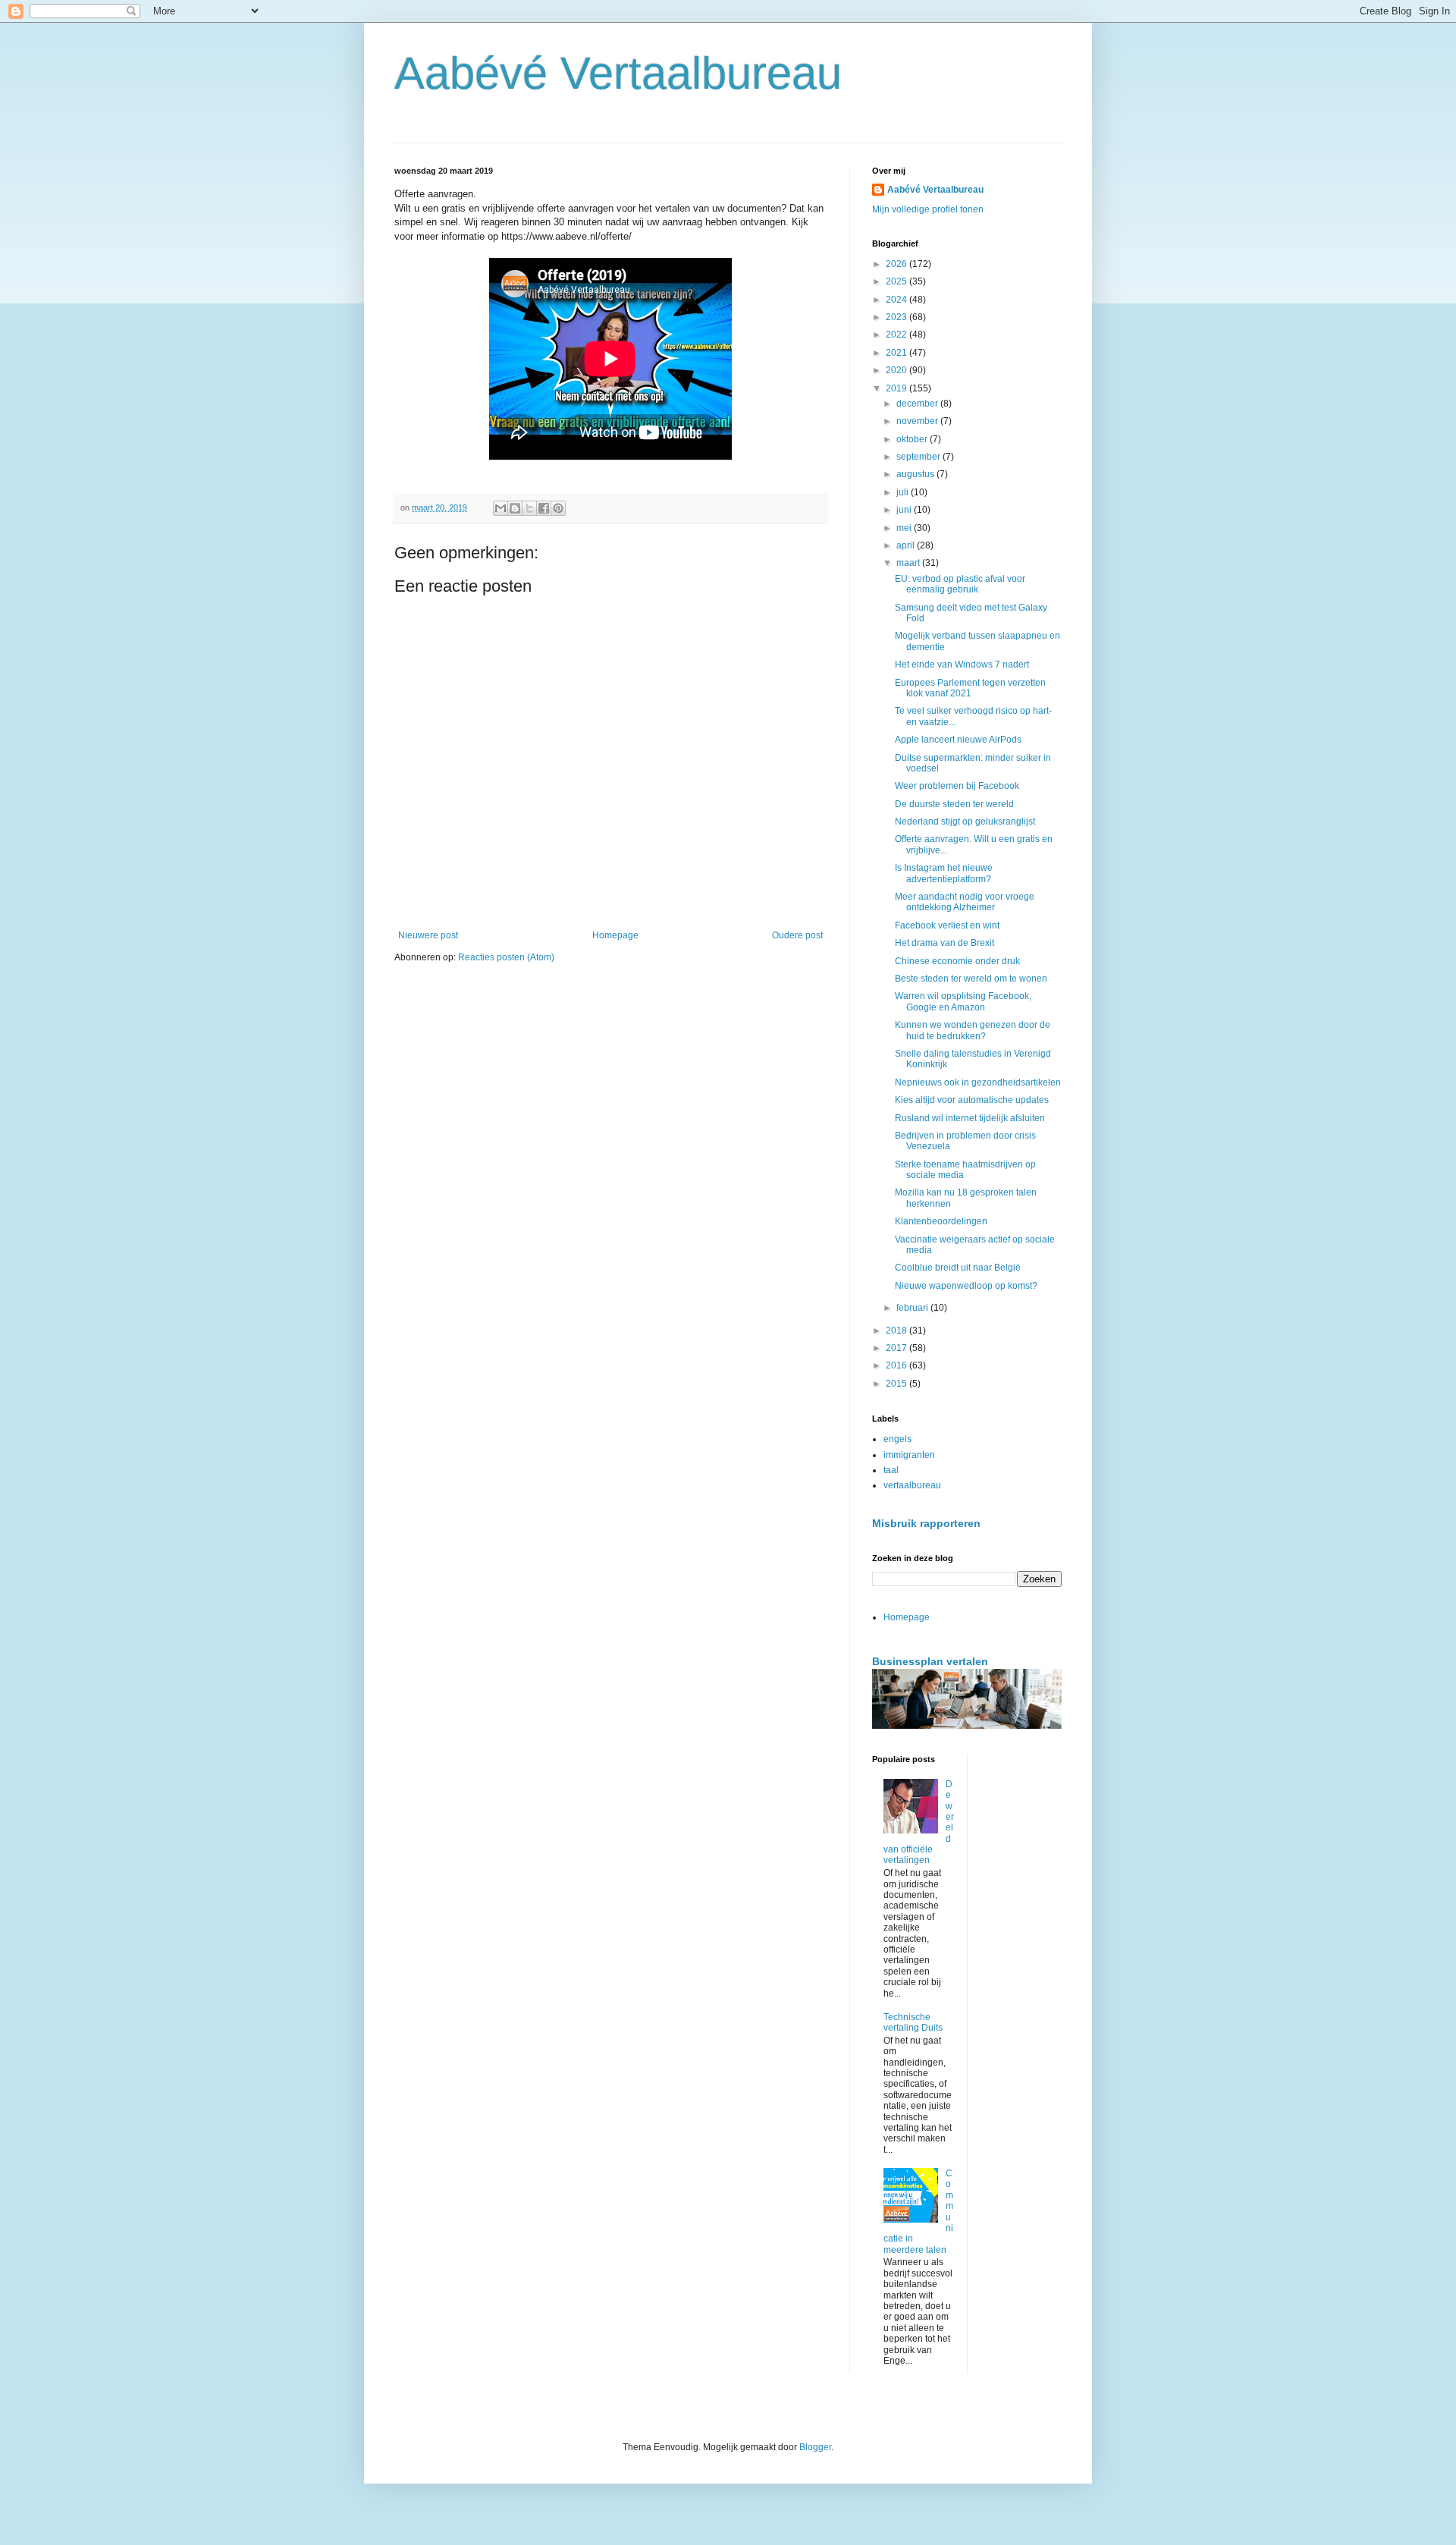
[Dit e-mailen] (500, 508)
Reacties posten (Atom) (506, 957)
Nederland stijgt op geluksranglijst (965, 822)
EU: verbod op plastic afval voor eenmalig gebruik (960, 584)
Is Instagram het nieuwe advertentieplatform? (944, 873)
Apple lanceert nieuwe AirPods (958, 740)
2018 (897, 1331)
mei (905, 528)
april (907, 545)
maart (909, 563)
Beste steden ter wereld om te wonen (971, 979)
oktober (913, 439)
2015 (897, 1384)
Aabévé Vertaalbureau (618, 73)
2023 (897, 317)
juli (904, 492)
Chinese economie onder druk (957, 961)
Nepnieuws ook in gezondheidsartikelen (978, 1082)
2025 (897, 281)
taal (891, 1470)
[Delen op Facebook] (544, 508)
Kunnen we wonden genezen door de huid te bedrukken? (973, 1030)
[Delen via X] (529, 508)
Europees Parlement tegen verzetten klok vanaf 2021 (970, 688)
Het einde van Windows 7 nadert (962, 665)
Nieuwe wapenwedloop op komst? (966, 1286)
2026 (897, 264)
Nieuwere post (428, 935)
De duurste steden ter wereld (954, 804)
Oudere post (797, 935)
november (918, 421)
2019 (897, 388)
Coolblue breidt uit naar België (958, 1268)
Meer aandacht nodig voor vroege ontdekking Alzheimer (965, 902)
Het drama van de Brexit (945, 943)
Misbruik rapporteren (926, 1523)
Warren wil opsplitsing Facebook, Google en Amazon (963, 1001)
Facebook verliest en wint (947, 925)
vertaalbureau (912, 1485)
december (918, 404)
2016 (897, 1365)
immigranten (909, 1455)
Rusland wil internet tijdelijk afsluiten (970, 1118)
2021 (897, 353)
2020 (897, 370)
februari (913, 1308)
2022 (897, 335)
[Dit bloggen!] (515, 508)
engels (897, 1439)
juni (905, 510)
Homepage (615, 935)
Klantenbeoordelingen (941, 1221)
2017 (897, 1348)
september (919, 457)
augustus (916, 474)
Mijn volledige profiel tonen (928, 209)
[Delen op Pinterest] (558, 508)
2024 (897, 300)
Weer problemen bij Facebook (957, 786)
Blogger (815, 2447)
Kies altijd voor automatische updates (972, 1100)
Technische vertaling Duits (913, 2022)
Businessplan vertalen (930, 1661)
